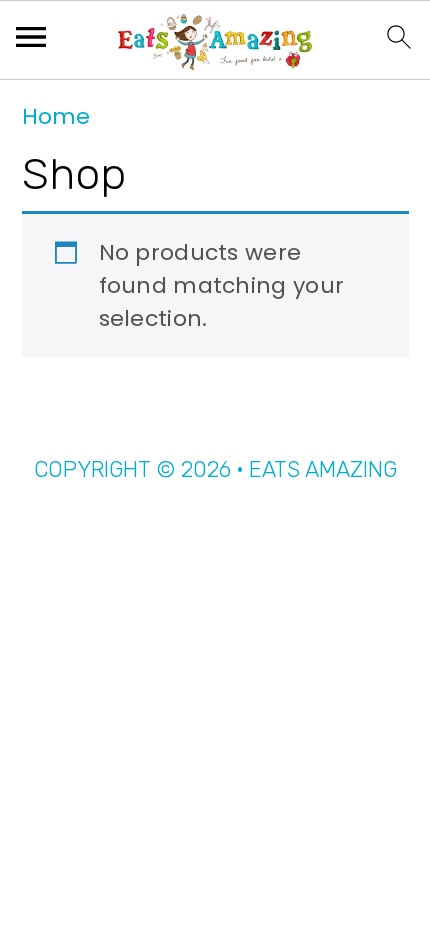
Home (56, 116)
